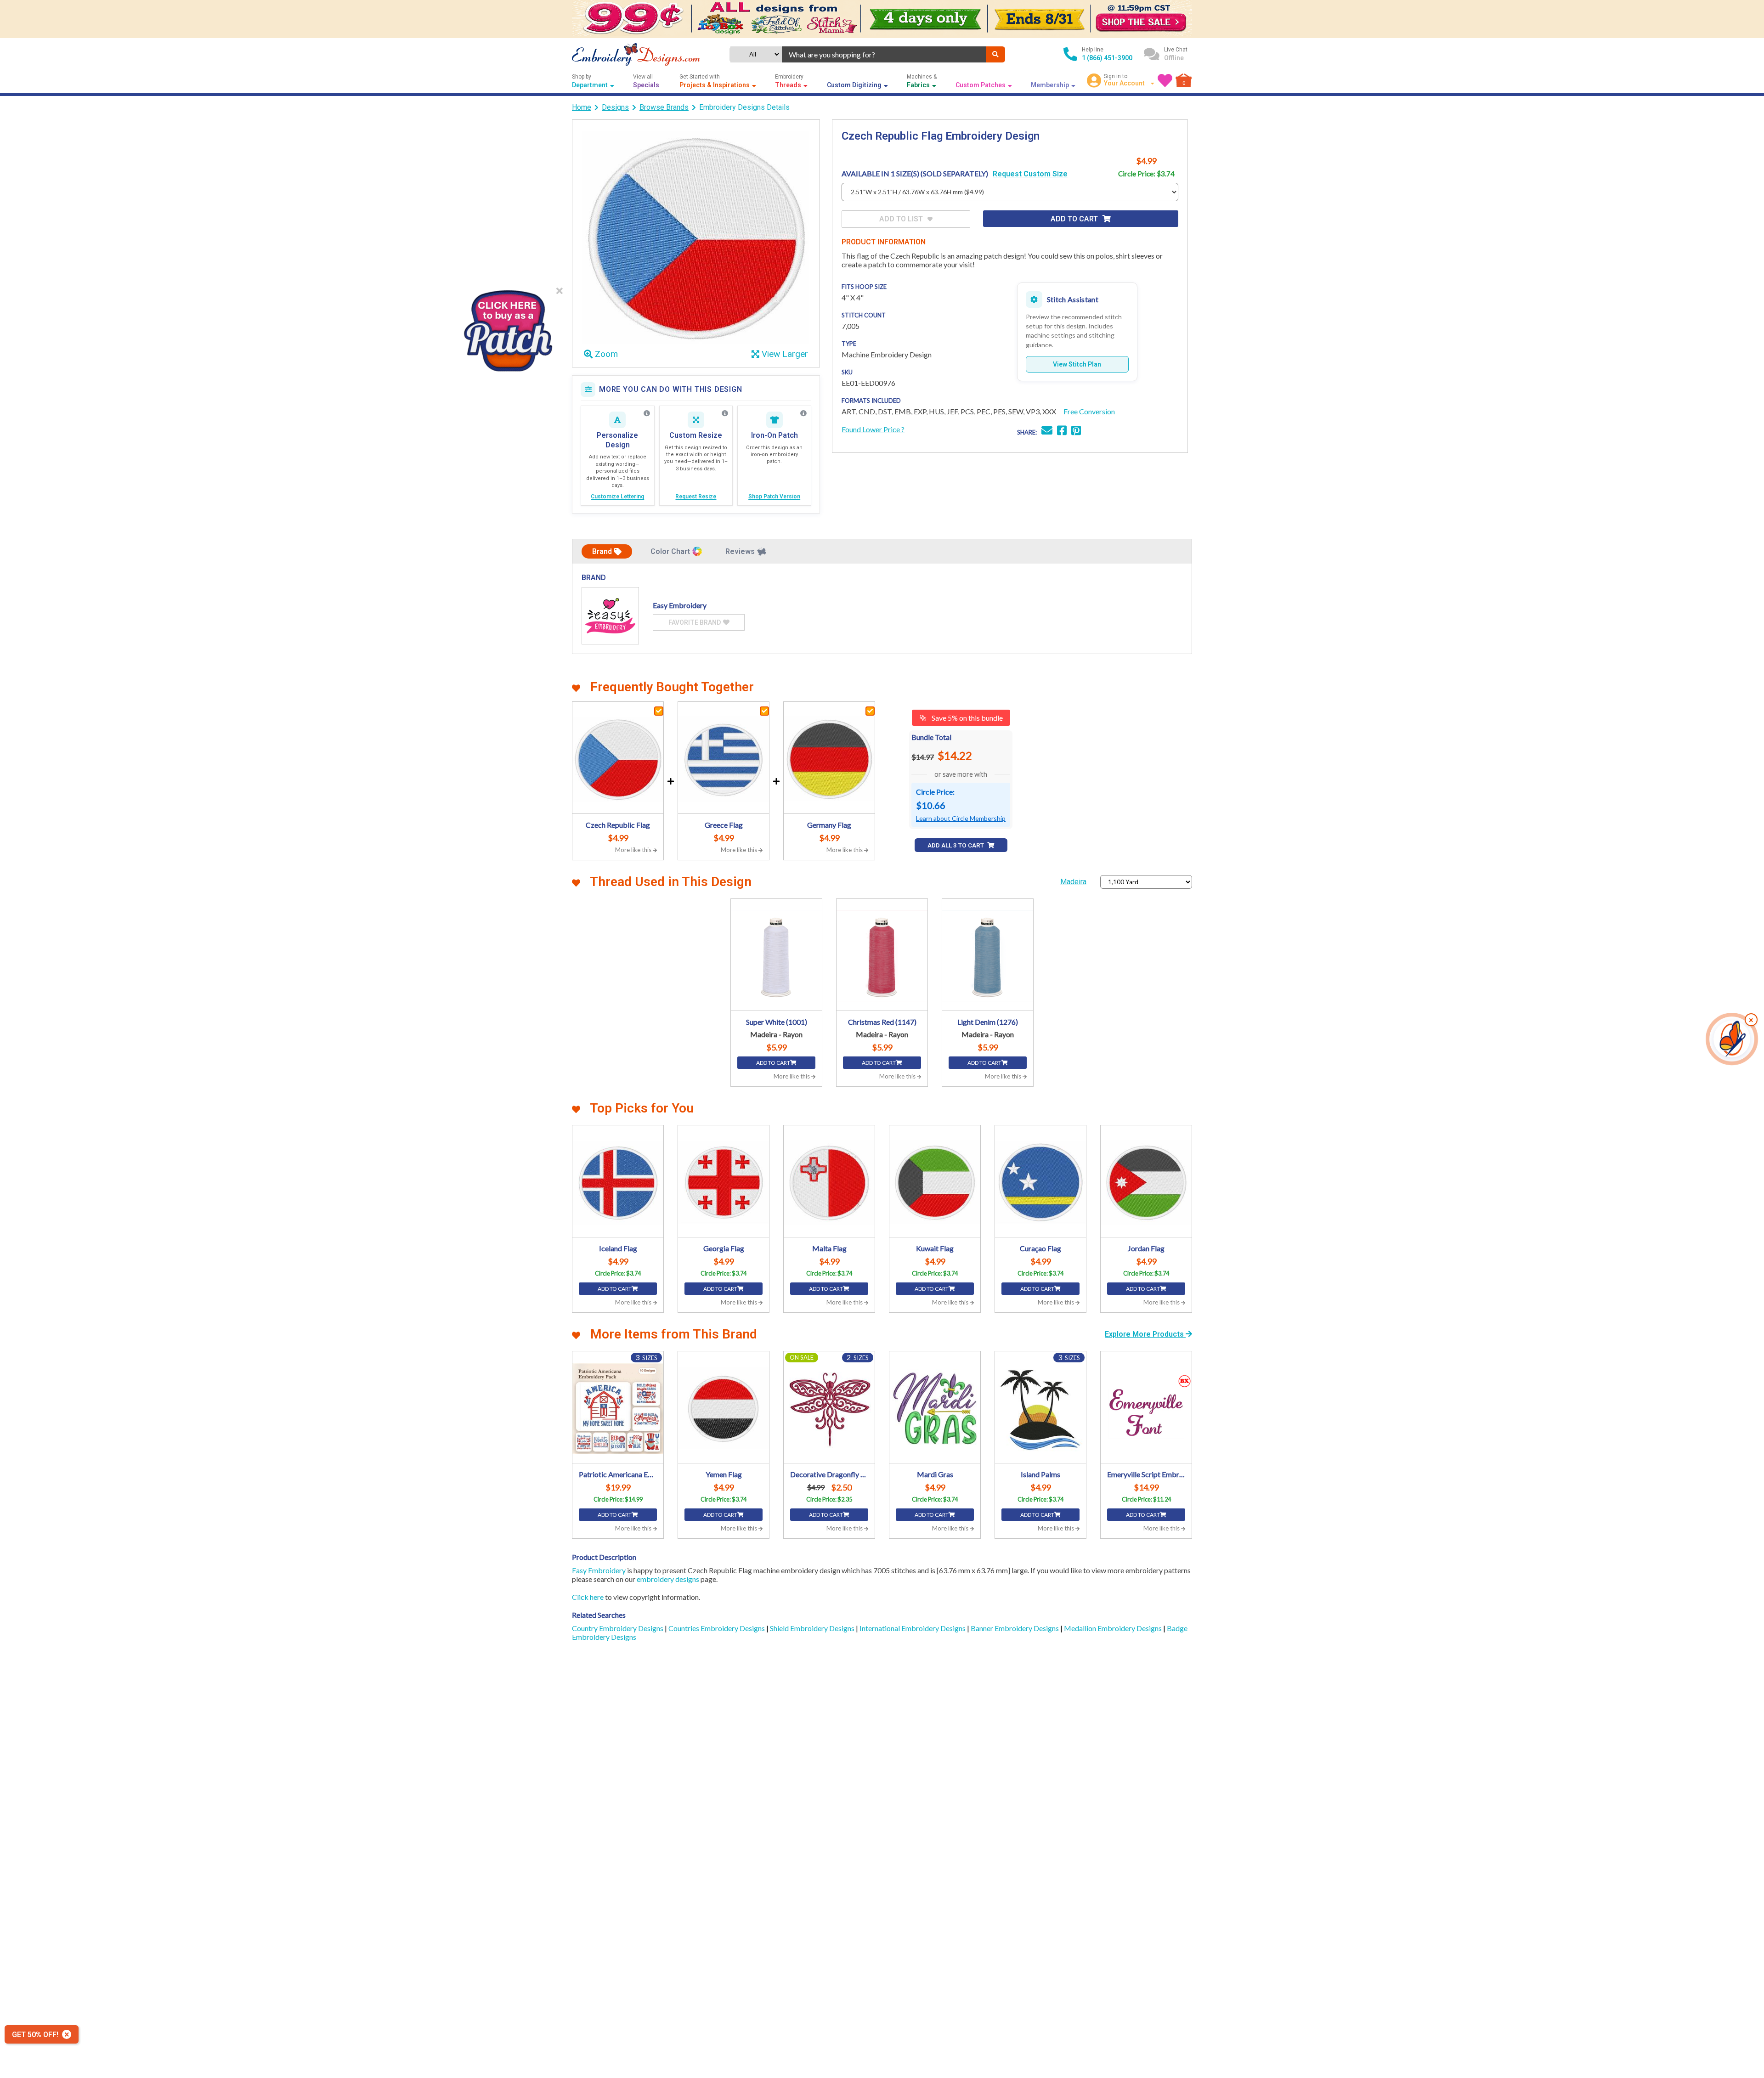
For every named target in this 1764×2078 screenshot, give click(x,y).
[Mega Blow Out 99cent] (882, 19)
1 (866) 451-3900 (1107, 58)
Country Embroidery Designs (618, 1628)
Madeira (1073, 882)
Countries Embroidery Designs (717, 1628)
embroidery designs (668, 1579)
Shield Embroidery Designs (813, 1628)
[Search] (995, 54)
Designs (615, 107)
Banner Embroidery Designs (1015, 1628)
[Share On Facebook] (1062, 432)
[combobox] (884, 54)
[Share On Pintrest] (1076, 432)
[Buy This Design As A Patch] (508, 328)
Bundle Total (931, 737)
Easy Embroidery (599, 1570)
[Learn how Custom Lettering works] (647, 413)
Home (582, 107)
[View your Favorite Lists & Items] (1165, 80)
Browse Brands (664, 107)
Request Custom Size (1030, 174)
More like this (634, 850)
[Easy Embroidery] (610, 616)
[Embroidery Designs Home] (636, 54)
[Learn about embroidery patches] (803, 413)
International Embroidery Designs (913, 1628)
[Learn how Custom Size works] (725, 413)
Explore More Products (1145, 1334)
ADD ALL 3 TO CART (956, 845)
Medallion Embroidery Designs (1114, 1628)
